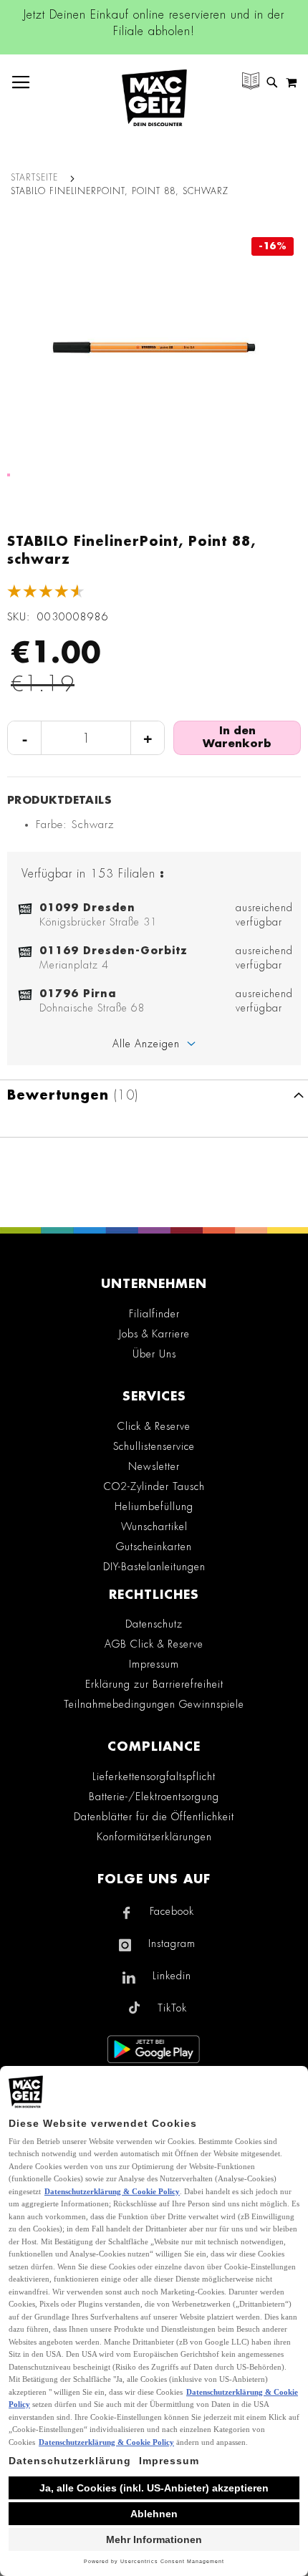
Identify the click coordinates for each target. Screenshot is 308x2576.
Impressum (154, 1664)
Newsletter (154, 1466)
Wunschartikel (154, 1527)
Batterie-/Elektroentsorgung (154, 1797)
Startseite (34, 178)
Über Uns (154, 1354)
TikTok (172, 2008)
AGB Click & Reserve (154, 1644)
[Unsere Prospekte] (251, 83)
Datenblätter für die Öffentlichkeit (154, 1817)
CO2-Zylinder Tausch (154, 1486)
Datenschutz (154, 1624)
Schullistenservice (154, 1446)
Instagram (172, 1943)
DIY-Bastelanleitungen (154, 1567)
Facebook (172, 1911)
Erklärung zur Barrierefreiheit (154, 1684)
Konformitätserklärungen (154, 1837)
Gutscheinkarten (154, 1547)
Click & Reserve (154, 1426)
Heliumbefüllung (154, 1506)
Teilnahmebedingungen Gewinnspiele (154, 1704)
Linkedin (172, 1976)
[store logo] (154, 98)
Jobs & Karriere (154, 1334)
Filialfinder (154, 1314)
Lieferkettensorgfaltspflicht (154, 1777)
